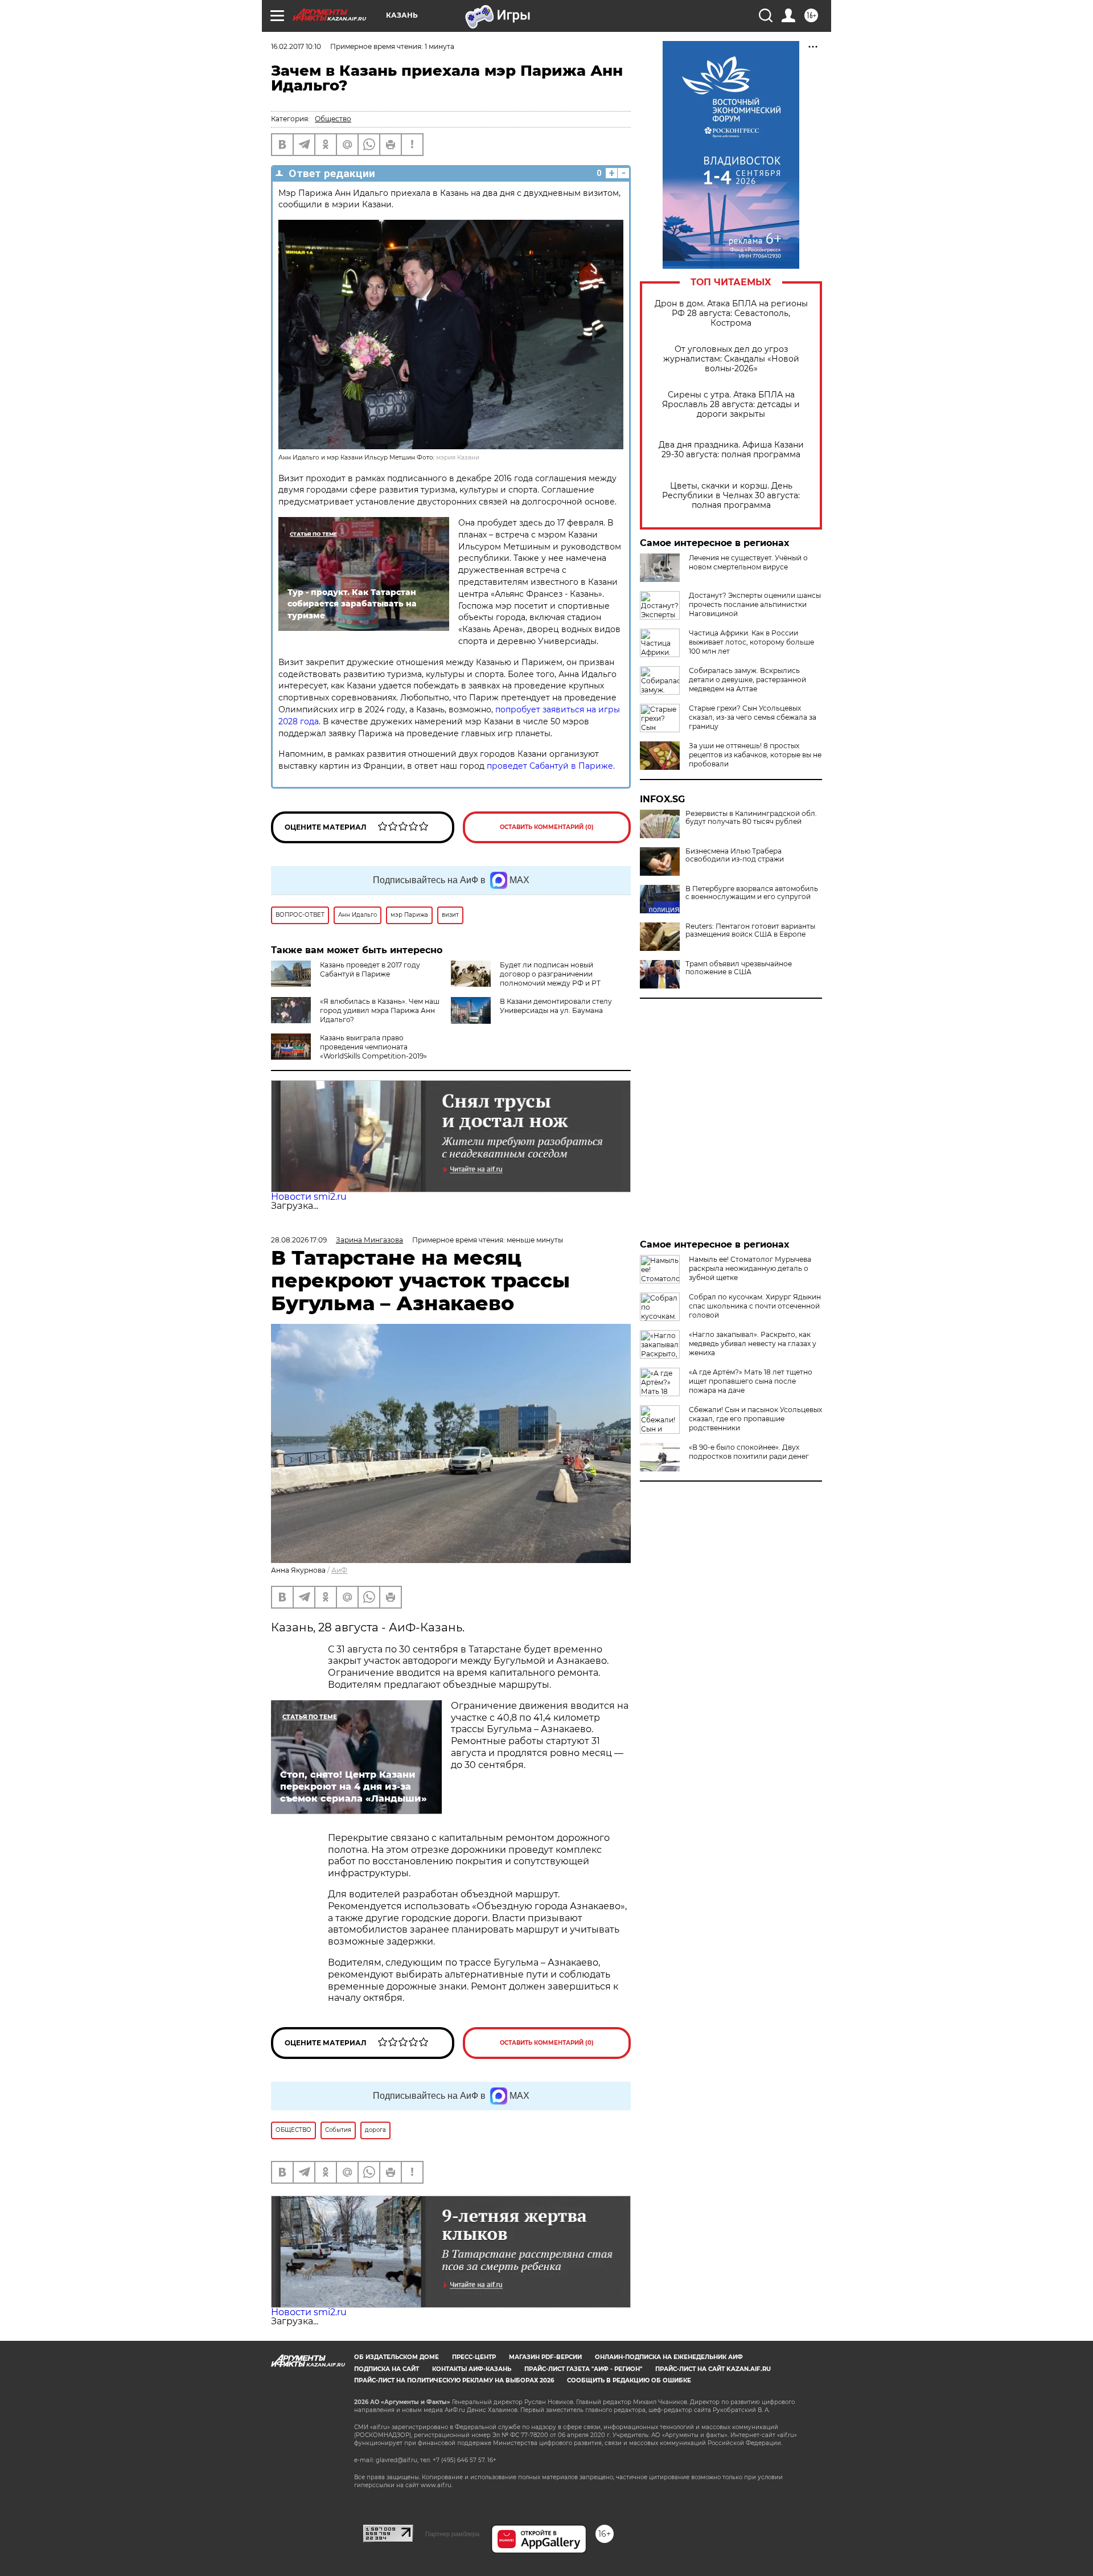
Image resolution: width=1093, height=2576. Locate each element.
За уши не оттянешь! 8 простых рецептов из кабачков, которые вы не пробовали (755, 755)
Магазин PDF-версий (545, 2357)
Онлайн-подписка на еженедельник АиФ (669, 2357)
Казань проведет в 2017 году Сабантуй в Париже (370, 969)
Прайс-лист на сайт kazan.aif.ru (713, 2369)
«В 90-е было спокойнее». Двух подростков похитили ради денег (749, 1452)
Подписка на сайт (387, 2369)
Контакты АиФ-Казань (472, 2369)
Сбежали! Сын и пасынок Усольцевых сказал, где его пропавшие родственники (755, 1419)
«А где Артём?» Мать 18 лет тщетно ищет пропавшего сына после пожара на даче (751, 1381)
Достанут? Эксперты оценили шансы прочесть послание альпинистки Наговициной (755, 604)
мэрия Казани (458, 458)
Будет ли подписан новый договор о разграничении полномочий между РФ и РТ (550, 974)
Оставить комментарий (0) (547, 827)
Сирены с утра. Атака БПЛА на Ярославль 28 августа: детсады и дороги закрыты (731, 405)
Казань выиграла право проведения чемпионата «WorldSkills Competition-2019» (373, 1047)
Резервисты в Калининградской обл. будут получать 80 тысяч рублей (751, 818)
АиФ (339, 1570)
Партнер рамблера (452, 2534)
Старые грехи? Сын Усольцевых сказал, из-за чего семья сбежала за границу (753, 717)
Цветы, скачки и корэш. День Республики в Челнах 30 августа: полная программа (731, 496)
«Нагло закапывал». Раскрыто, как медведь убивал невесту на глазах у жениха (753, 1344)
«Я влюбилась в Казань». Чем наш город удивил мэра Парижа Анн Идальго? (380, 1010)
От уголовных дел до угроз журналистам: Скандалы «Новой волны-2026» (731, 359)
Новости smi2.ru (309, 1197)
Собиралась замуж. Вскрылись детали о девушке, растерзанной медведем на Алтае (747, 680)
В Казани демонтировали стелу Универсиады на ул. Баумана (556, 1006)
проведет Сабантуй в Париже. (551, 766)
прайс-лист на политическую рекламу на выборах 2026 (454, 2380)
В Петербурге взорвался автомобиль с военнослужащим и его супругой (752, 893)
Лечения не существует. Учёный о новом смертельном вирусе (748, 562)
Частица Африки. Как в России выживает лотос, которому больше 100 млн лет (751, 642)
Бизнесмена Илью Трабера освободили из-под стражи (735, 855)
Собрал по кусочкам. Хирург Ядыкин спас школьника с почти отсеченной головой (755, 1306)
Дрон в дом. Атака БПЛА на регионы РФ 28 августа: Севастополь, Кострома (731, 313)
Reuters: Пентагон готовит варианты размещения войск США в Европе (750, 930)
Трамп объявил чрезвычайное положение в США (739, 968)
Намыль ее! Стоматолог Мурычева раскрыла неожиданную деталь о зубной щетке (750, 1268)
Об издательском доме (396, 2357)
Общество (333, 119)
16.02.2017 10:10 (296, 46)
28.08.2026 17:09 (299, 1240)
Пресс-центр (474, 2357)
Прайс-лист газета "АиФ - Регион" (583, 2369)
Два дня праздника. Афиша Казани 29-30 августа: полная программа (731, 450)
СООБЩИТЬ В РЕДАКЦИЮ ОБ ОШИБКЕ (629, 2380)
